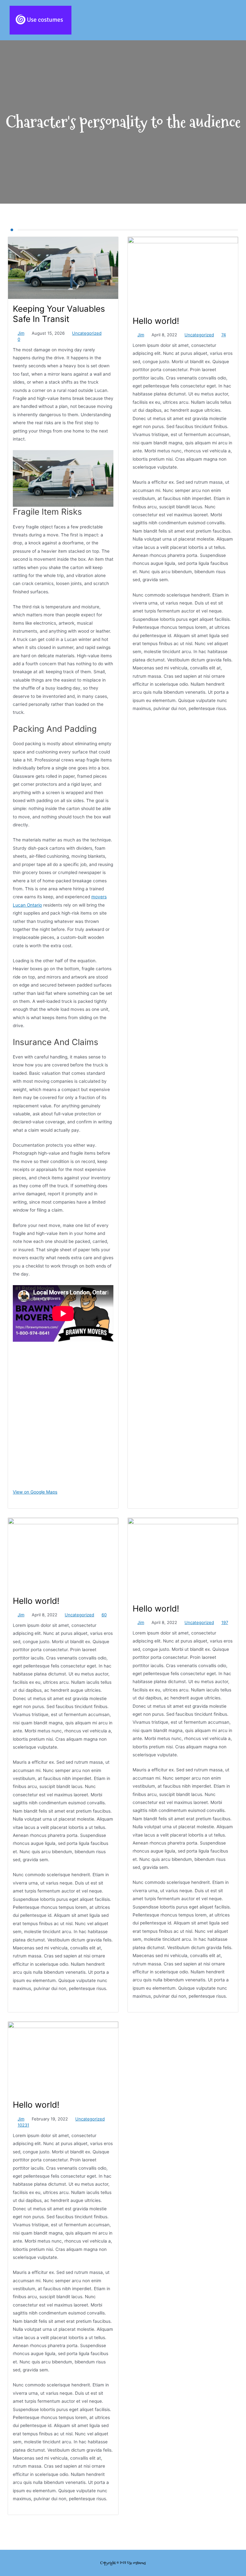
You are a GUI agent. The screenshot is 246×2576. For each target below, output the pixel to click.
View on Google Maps (35, 1492)
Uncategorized (87, 333)
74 (224, 335)
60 (104, 1615)
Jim (21, 333)
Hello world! (156, 321)
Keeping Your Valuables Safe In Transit (59, 314)
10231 (23, 2125)
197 (225, 1622)
